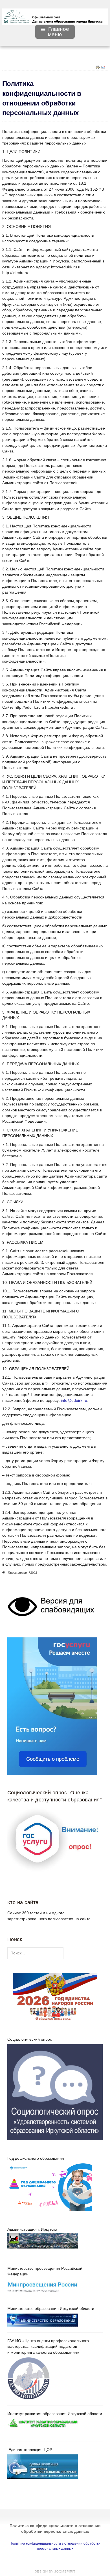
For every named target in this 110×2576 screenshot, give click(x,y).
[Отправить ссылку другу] (103, 67)
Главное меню (59, 32)
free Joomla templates (55, 2571)
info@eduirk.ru (74, 1401)
